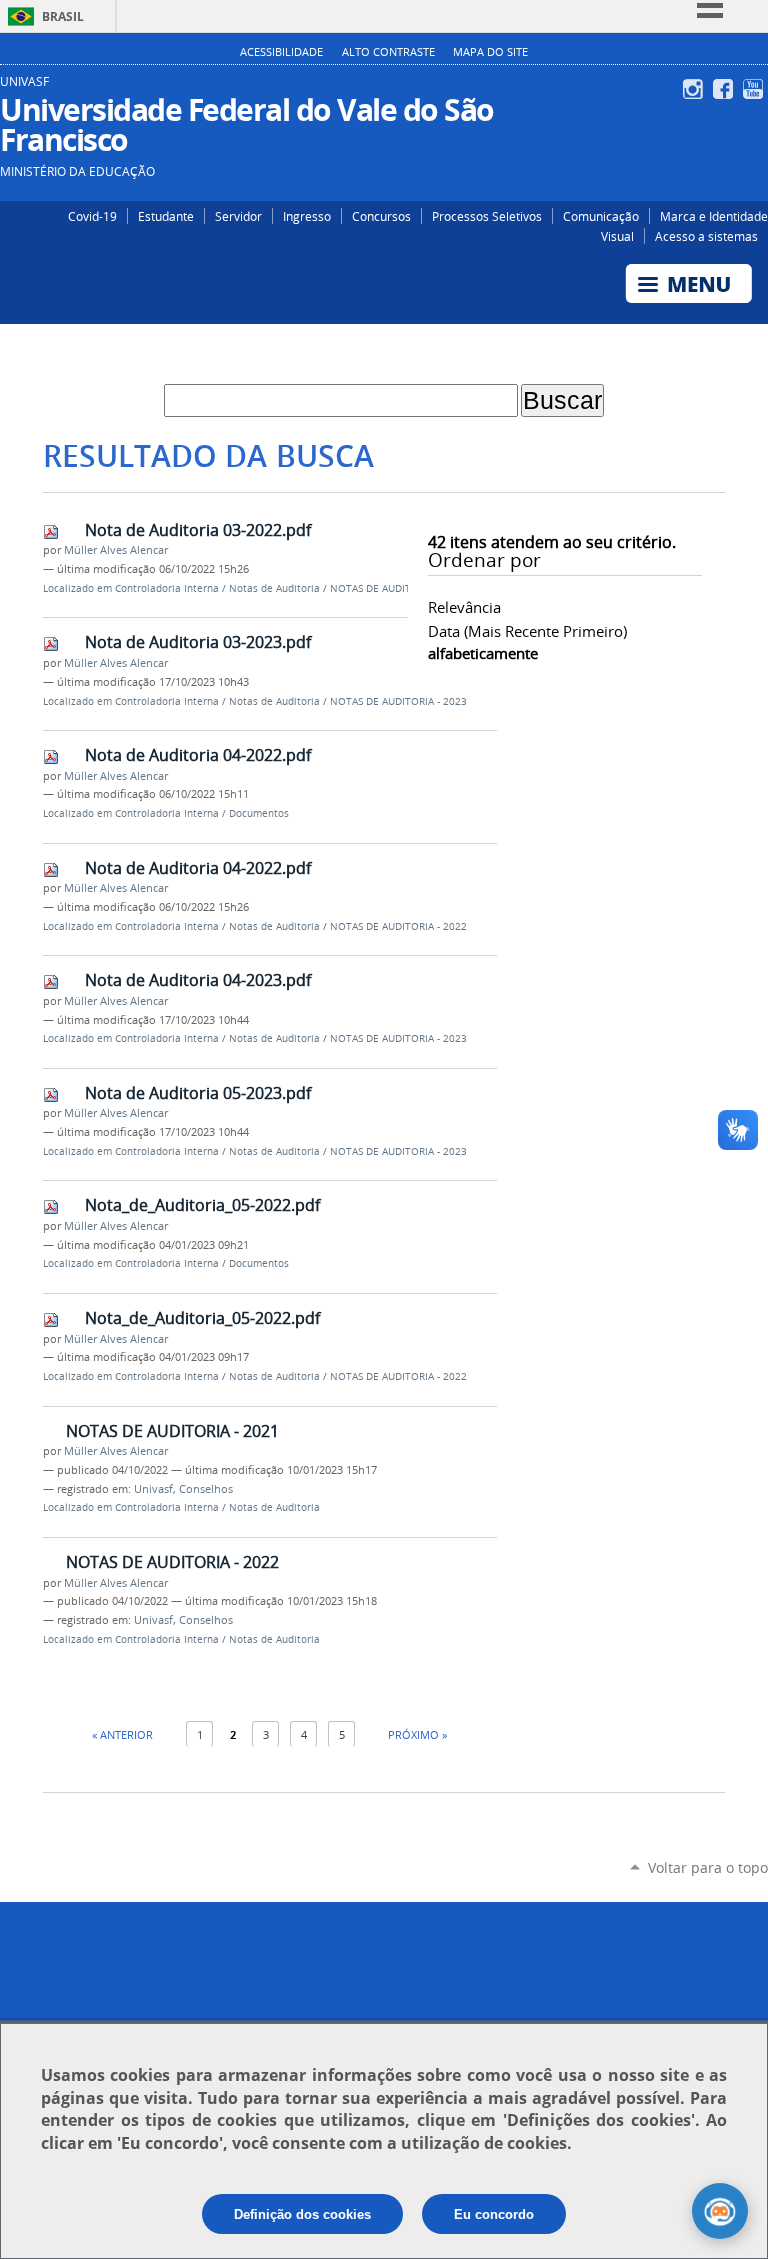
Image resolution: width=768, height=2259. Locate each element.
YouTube (755, 89)
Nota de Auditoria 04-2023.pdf (198, 980)
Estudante (166, 216)
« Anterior (122, 1734)
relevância (464, 607)
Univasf (153, 1489)
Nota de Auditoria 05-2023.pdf (198, 1093)
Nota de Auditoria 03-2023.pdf (198, 642)
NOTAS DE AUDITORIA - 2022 (398, 588)
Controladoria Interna (167, 588)
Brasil (63, 16)
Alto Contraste (388, 52)
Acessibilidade (281, 52)
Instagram (695, 89)
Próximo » (417, 1734)
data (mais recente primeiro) (527, 631)
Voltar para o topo (708, 1867)
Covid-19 (92, 216)
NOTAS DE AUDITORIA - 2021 (172, 1431)
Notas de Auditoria (274, 588)
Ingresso (307, 216)
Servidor (238, 216)
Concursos (381, 216)
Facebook (725, 89)
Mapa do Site (490, 52)
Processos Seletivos (487, 216)
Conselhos (206, 1489)
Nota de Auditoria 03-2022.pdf (198, 530)
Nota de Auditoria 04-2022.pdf (198, 755)
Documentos (259, 813)
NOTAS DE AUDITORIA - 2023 (398, 701)
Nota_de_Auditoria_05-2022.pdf (202, 1205)
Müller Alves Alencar (116, 550)
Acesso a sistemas (706, 236)
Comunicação (601, 216)
